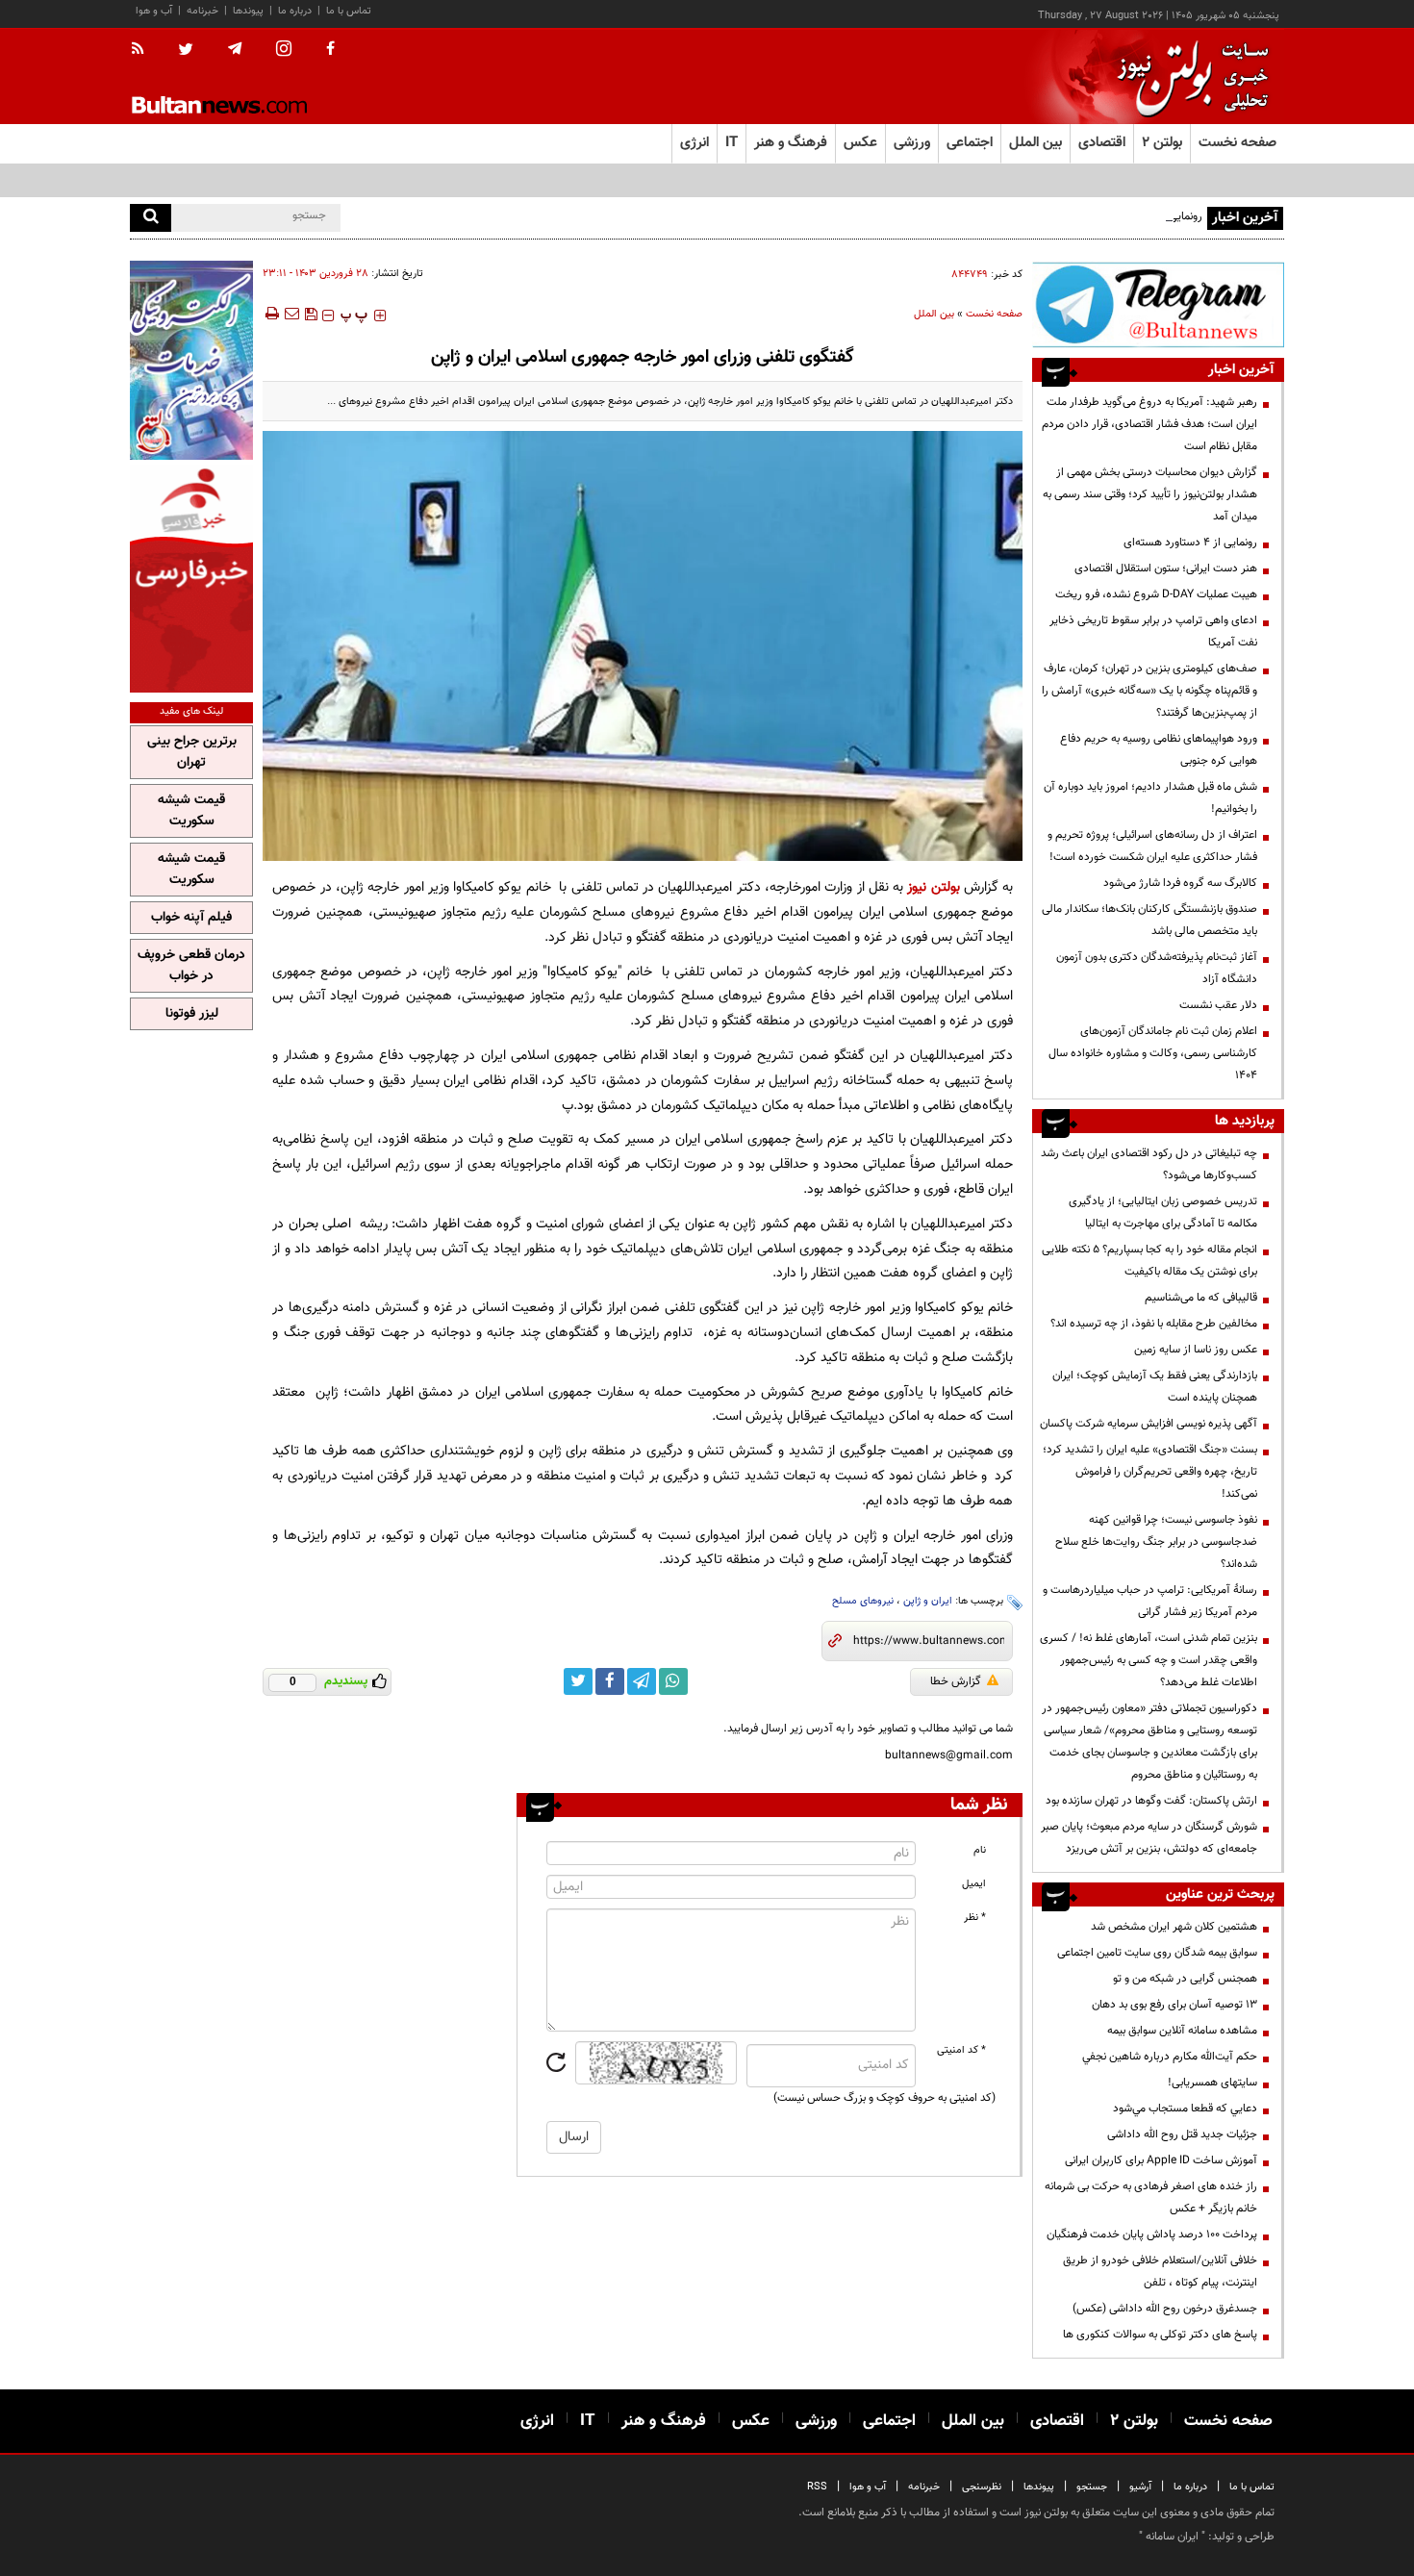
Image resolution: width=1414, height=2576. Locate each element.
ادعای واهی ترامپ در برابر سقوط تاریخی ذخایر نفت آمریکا (1153, 631)
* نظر (975, 1918)
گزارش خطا (956, 1681)
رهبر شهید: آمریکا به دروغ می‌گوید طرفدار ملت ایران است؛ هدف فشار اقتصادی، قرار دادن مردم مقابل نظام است (1149, 424)
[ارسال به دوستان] (291, 314)
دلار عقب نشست (1218, 1005)
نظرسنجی (982, 2487)
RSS (817, 2487)
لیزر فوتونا (192, 1014)
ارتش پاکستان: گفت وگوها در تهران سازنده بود (1151, 1801)
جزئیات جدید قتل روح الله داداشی (1182, 2134)
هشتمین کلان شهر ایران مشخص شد (1174, 1927)
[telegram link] (642, 1681)
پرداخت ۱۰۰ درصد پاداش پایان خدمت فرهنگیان (1152, 2235)
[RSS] (144, 50)
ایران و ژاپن (928, 1601)
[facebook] (330, 50)
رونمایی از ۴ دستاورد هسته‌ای (1136, 216)
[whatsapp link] (673, 1681)
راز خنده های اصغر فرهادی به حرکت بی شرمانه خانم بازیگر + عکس (1151, 2197)
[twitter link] (578, 1681)
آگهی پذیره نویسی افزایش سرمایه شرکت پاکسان (1149, 1424)
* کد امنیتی (961, 2050)
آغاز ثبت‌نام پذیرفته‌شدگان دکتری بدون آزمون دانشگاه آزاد (1157, 968)
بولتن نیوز (933, 887)
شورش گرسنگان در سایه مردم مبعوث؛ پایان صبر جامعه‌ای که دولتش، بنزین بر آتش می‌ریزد (1149, 1838)
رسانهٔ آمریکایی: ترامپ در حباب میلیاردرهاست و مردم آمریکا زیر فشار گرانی (1150, 1601)
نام (980, 1850)
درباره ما (295, 11)
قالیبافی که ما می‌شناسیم (1201, 1298)
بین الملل (934, 314)
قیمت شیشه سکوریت (191, 811)
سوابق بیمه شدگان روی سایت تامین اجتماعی (1157, 1953)
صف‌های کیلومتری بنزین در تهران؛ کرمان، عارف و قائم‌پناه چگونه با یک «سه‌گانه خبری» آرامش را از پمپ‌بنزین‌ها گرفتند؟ (1149, 691)
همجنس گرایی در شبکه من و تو (1185, 1979)
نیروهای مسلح (863, 1601)
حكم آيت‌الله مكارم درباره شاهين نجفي (1170, 2057)
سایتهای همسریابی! (1212, 2083)
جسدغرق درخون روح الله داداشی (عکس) (1165, 2309)
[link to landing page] (1188, 76)
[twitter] (186, 51)
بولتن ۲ (1162, 143)
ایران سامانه (1172, 2537)
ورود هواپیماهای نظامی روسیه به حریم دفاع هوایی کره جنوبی (1159, 750)
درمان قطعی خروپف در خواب (191, 966)
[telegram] (235, 49)
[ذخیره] (311, 314)
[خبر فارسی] (191, 579)
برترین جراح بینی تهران (192, 752)
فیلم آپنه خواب (191, 918)
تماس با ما (349, 11)
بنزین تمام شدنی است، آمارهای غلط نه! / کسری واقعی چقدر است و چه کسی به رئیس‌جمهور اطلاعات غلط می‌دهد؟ (1149, 1660)
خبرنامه (202, 11)
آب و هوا (154, 11)
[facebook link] (610, 1681)
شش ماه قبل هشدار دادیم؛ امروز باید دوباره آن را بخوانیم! (1150, 798)
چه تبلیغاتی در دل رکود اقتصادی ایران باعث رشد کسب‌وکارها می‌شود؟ (1149, 1164)
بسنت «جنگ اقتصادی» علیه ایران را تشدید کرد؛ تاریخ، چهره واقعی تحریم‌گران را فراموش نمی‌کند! (1150, 1472)
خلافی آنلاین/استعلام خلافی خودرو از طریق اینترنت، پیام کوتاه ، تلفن (1160, 2272)
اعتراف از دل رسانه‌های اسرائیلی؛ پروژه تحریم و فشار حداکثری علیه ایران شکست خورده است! (1152, 846)
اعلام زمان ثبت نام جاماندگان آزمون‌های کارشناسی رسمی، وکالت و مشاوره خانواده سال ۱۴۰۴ (1153, 1053)
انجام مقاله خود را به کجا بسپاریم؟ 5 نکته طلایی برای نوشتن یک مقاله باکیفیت (1149, 1261)
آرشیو (1140, 2487)
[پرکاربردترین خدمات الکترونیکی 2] (191, 360)
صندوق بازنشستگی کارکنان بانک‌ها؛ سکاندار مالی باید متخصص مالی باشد (1149, 920)
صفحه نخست (1237, 143)
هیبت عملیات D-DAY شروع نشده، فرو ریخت (1156, 594)
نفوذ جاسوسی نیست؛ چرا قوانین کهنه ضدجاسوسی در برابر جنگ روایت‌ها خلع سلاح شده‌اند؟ (1156, 1542)
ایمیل (974, 1884)
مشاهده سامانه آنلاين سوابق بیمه (1182, 2031)
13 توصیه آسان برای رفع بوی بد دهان (1174, 2005)
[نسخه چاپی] (271, 314)
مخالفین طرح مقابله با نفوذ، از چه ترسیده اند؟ (1154, 1324)
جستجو (1092, 2487)
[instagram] (284, 51)
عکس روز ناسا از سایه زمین (1196, 1350)
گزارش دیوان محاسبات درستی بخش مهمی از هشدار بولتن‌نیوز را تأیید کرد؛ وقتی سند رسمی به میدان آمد (1150, 494)
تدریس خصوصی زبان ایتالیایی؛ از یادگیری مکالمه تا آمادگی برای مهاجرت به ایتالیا (1163, 1212)
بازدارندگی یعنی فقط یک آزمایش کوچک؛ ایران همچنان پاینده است (1155, 1387)
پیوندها (248, 11)
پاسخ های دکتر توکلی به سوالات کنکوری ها (1160, 2335)
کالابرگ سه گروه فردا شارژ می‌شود (1180, 883)
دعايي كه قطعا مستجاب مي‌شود (1185, 2109)
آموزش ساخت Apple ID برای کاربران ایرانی (1161, 2160)
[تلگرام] (1158, 304)
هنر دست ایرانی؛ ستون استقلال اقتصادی (1166, 568)
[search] (151, 218)
